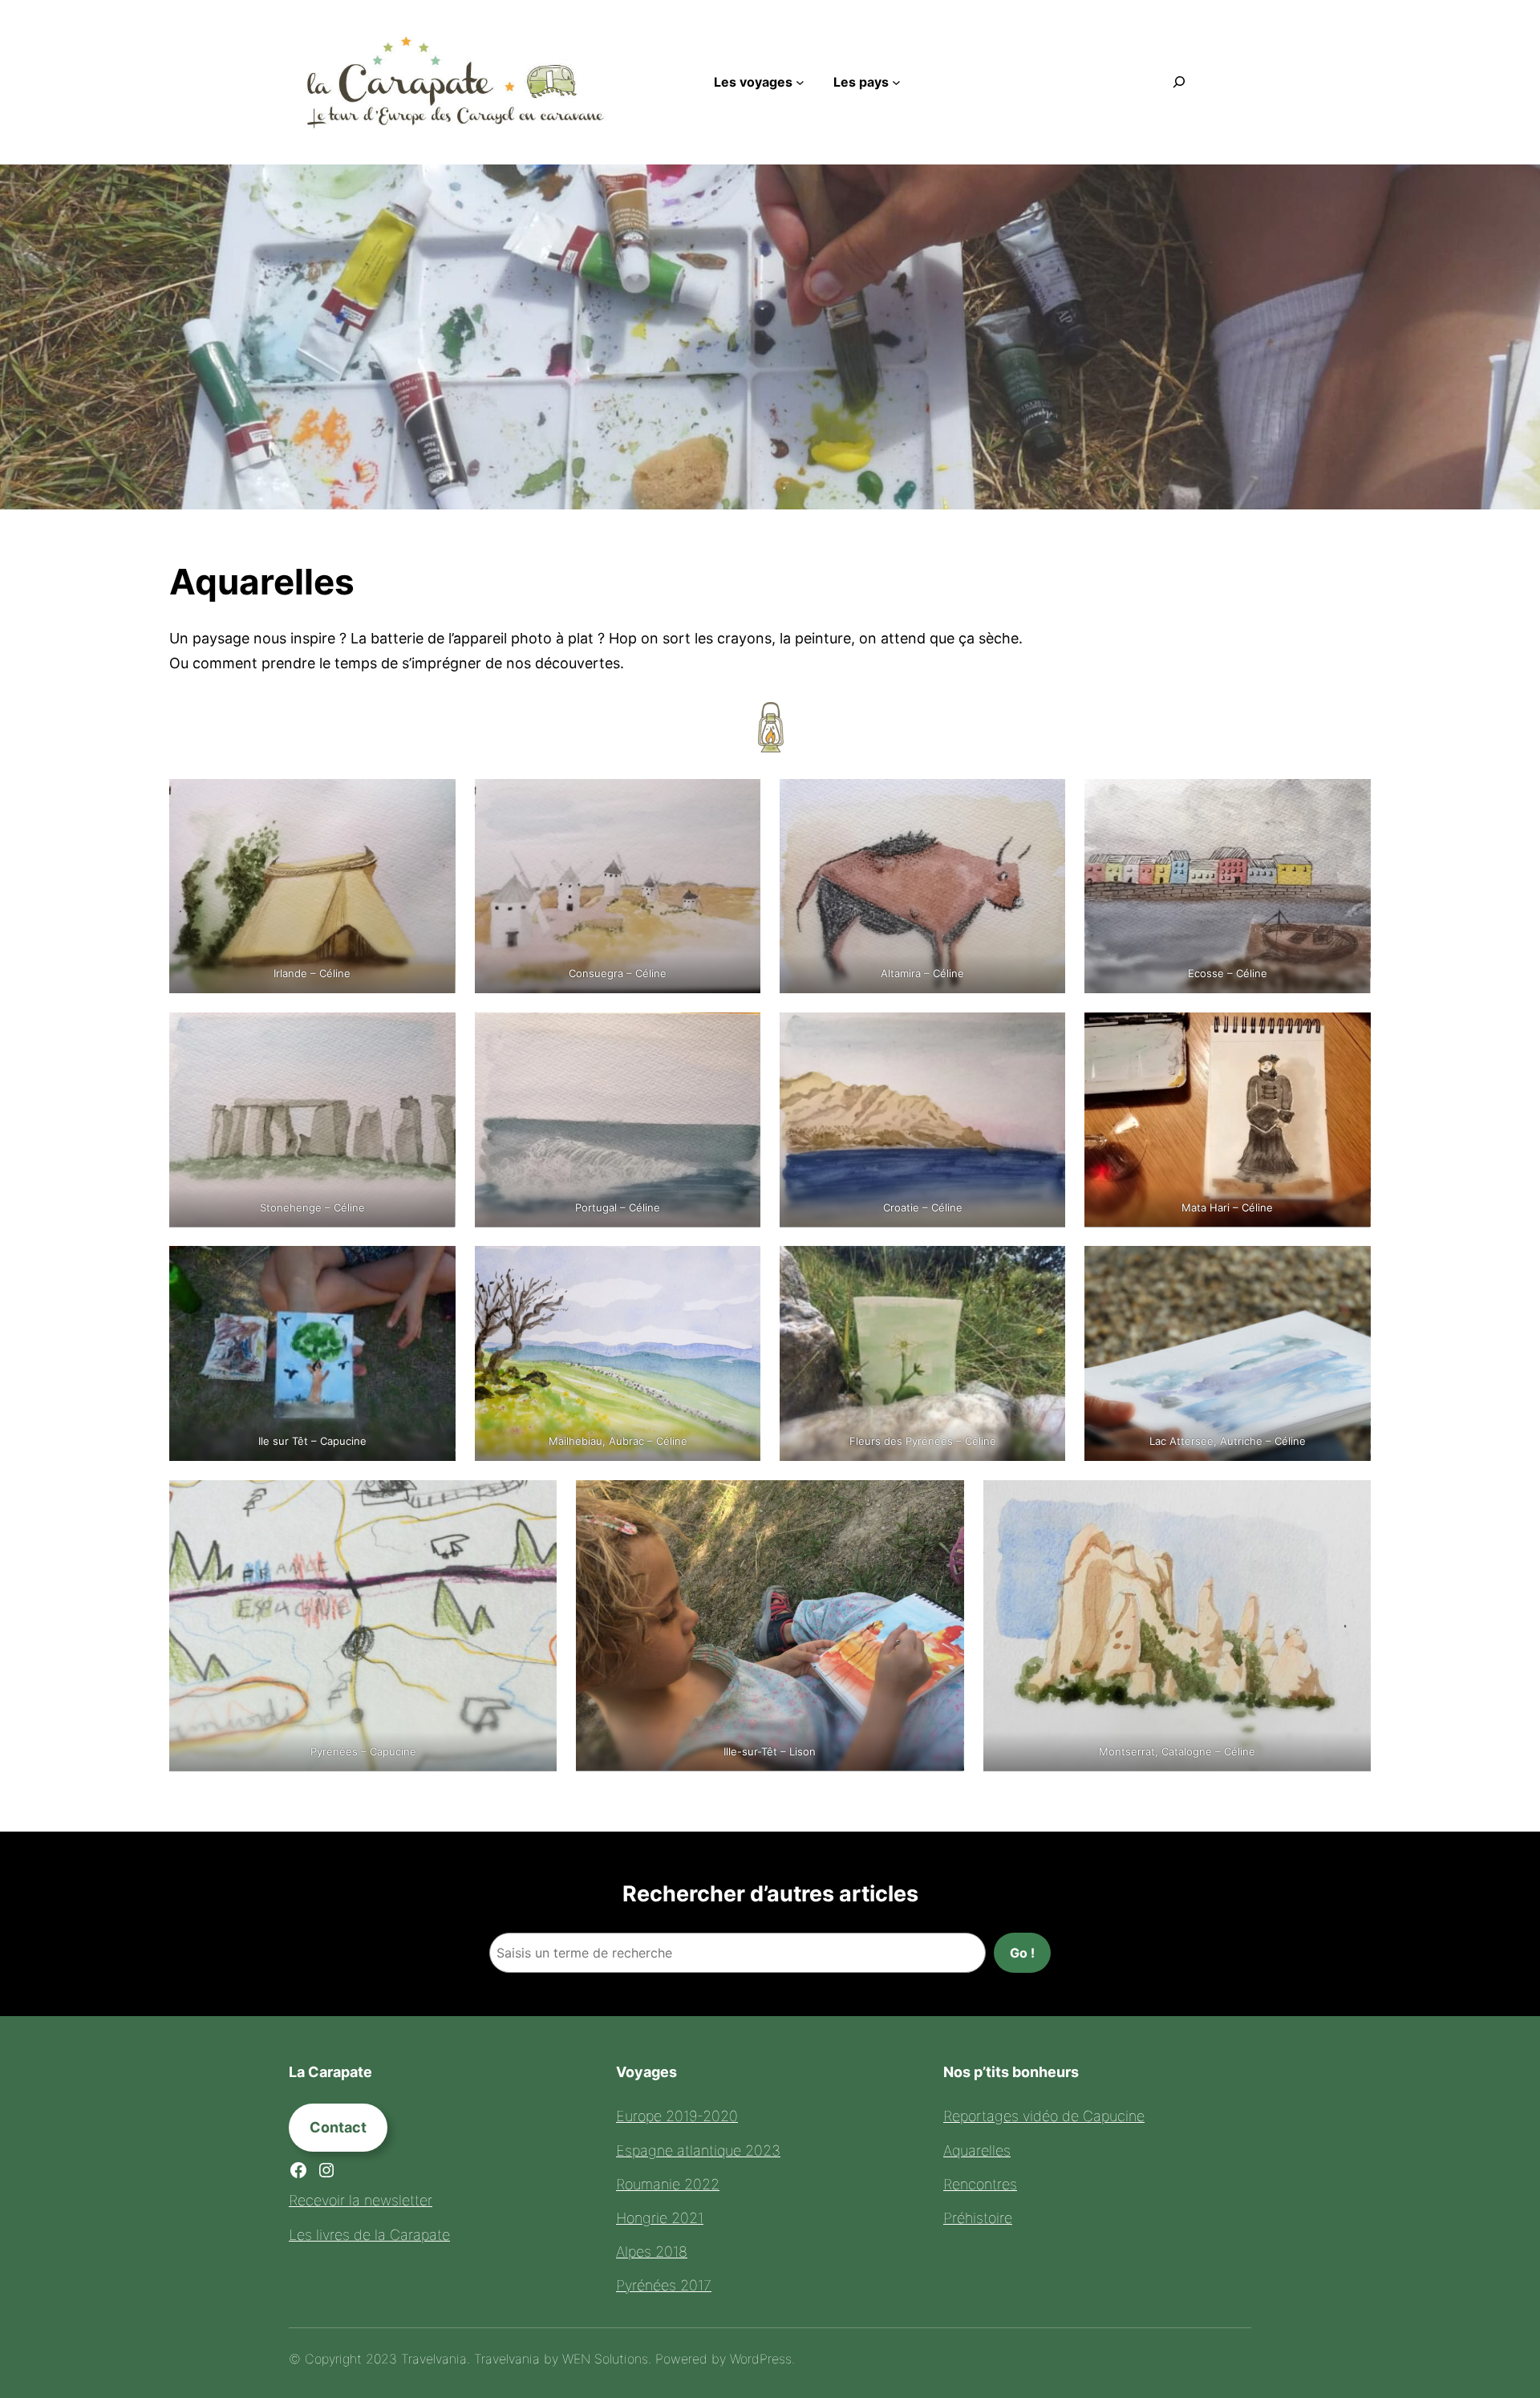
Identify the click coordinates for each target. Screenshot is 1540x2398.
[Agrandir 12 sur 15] (1350, 1267)
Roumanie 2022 (668, 2184)
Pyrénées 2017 (664, 2285)
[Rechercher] (1179, 82)
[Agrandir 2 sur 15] (740, 800)
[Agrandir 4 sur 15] (1350, 800)
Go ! (1022, 1953)
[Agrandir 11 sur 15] (1044, 1267)
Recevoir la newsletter (361, 2200)
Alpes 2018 (652, 2252)
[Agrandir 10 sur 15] (740, 1267)
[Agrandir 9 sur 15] (435, 1267)
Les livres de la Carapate (369, 2235)
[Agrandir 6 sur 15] (740, 1033)
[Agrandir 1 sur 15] (435, 800)
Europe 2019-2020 (677, 2116)
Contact (338, 2127)
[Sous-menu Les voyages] (800, 82)
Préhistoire (978, 2218)
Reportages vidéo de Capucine (1044, 2116)
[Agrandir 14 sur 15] (943, 1501)
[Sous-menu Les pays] (896, 82)
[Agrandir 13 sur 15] (536, 1501)
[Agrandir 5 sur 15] (435, 1033)
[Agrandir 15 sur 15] (1350, 1501)
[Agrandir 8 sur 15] (1350, 1033)
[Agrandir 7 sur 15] (1044, 1033)
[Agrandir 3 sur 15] (1044, 800)
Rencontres (980, 2184)
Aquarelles (977, 2150)
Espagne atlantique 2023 (698, 2150)
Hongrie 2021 (660, 2218)
